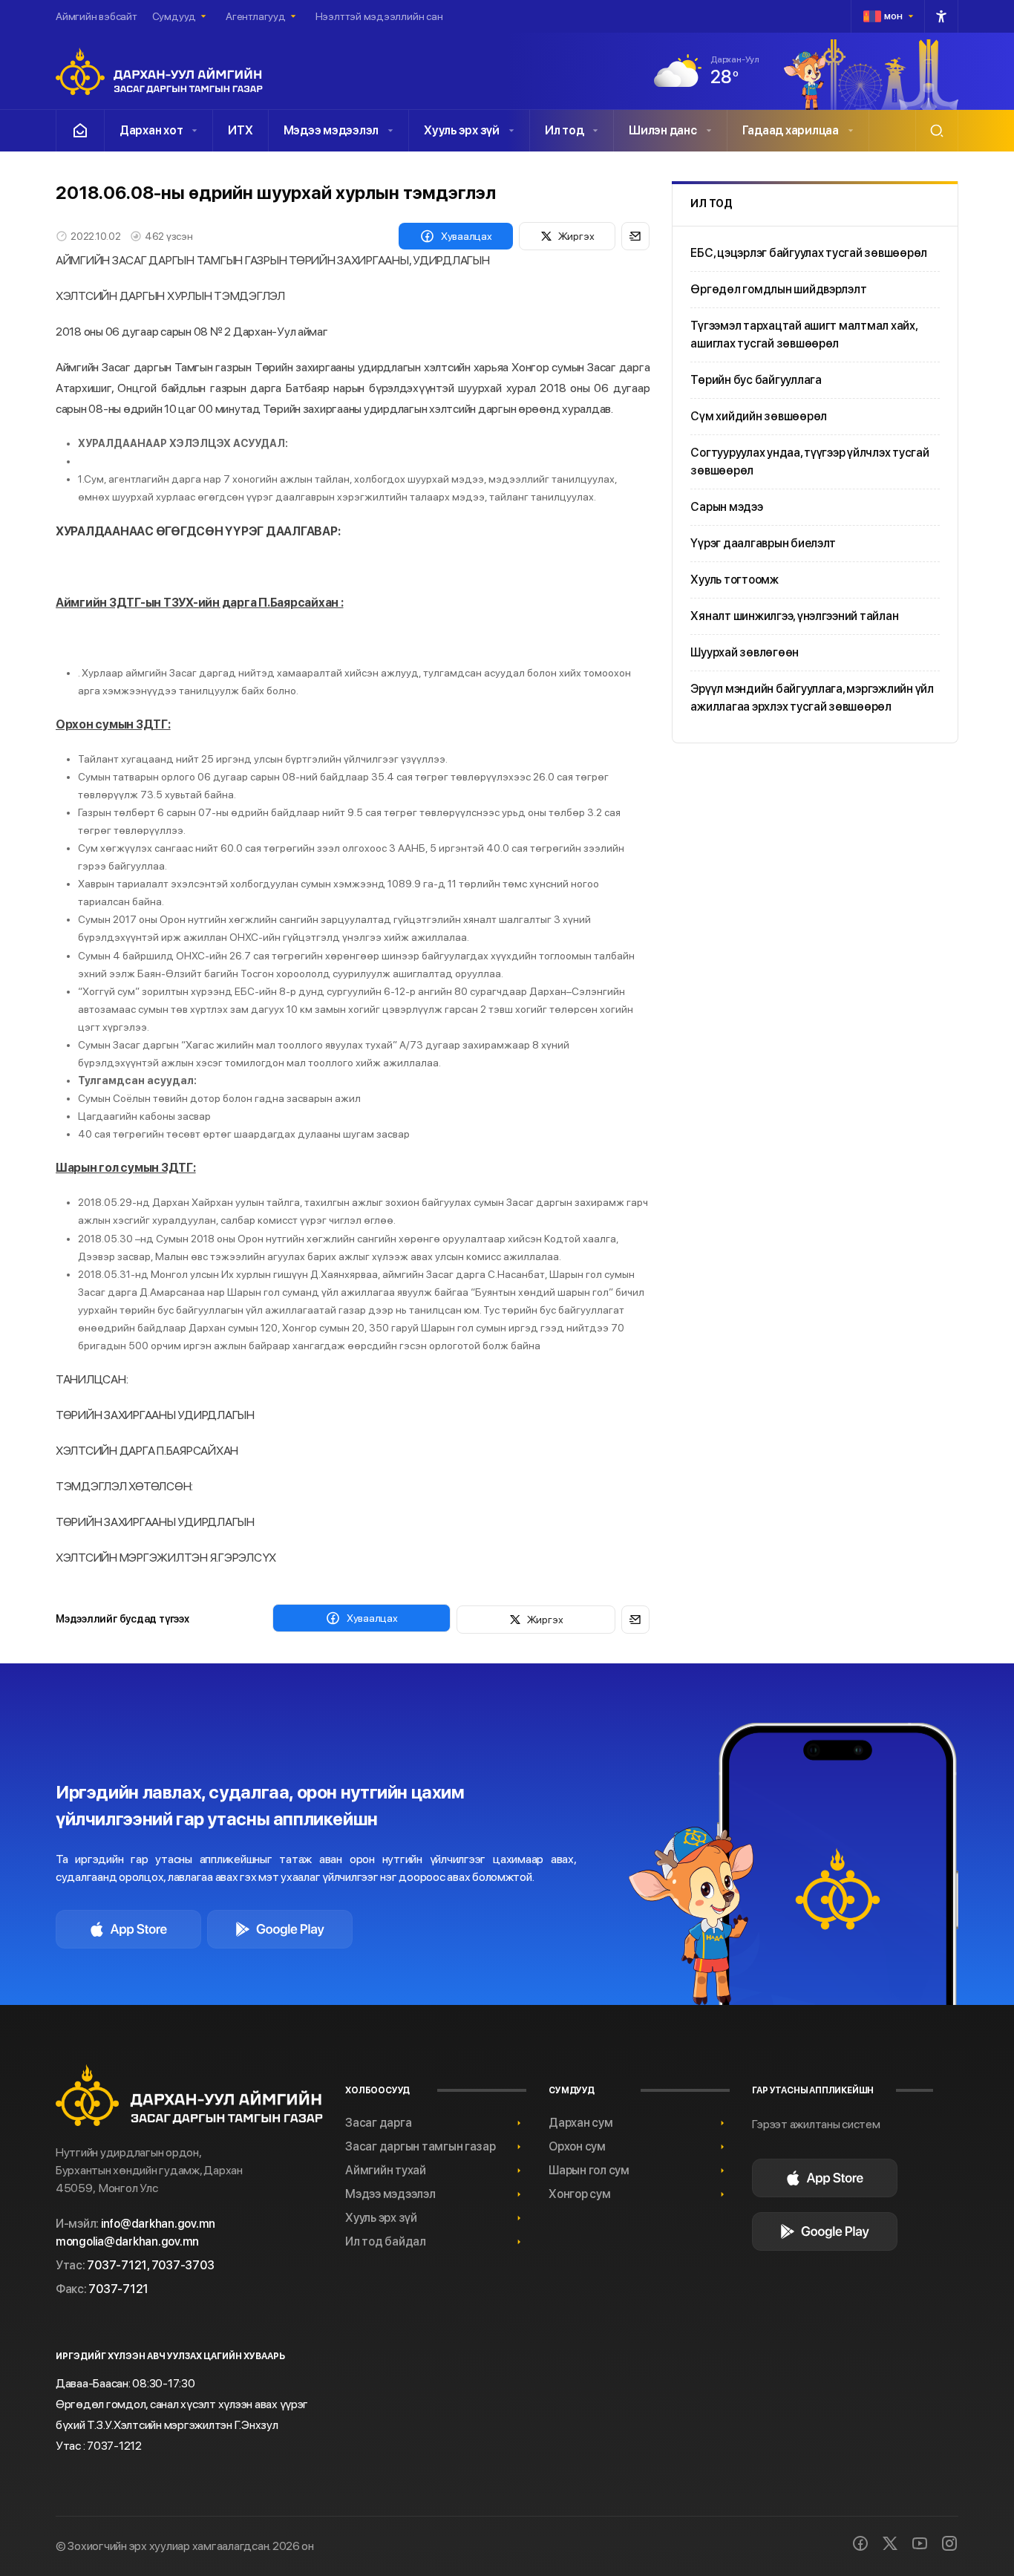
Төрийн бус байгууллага (756, 380)
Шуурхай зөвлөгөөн (745, 652)
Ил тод (564, 130)
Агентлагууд (256, 16)
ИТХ (240, 130)
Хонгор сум (579, 2194)
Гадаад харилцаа (791, 130)
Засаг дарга (378, 2123)
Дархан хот (151, 130)
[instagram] (949, 2543)
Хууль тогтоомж (734, 580)
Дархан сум (580, 2123)
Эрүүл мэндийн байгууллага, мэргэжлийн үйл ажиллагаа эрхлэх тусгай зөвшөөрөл (812, 698)
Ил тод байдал (386, 2241)
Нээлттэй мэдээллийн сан (379, 16)
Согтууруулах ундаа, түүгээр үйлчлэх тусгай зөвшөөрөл (809, 462)
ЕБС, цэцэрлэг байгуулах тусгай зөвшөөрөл (809, 253)
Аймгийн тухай (386, 2170)
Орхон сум (577, 2146)
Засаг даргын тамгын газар (421, 2146)
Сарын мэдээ (726, 507)
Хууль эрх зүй (462, 130)
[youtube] (920, 2543)
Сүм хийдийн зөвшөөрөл (759, 416)
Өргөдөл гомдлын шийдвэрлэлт (778, 289)
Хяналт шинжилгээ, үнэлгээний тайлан (794, 616)
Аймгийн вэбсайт (97, 16)
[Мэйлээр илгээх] (635, 236)
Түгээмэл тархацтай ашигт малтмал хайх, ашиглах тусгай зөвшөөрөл (804, 335)
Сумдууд (174, 16)
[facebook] (860, 2543)
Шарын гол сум (589, 2170)
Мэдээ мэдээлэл (331, 130)
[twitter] (890, 2543)
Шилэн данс (663, 130)
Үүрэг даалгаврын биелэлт (763, 543)
